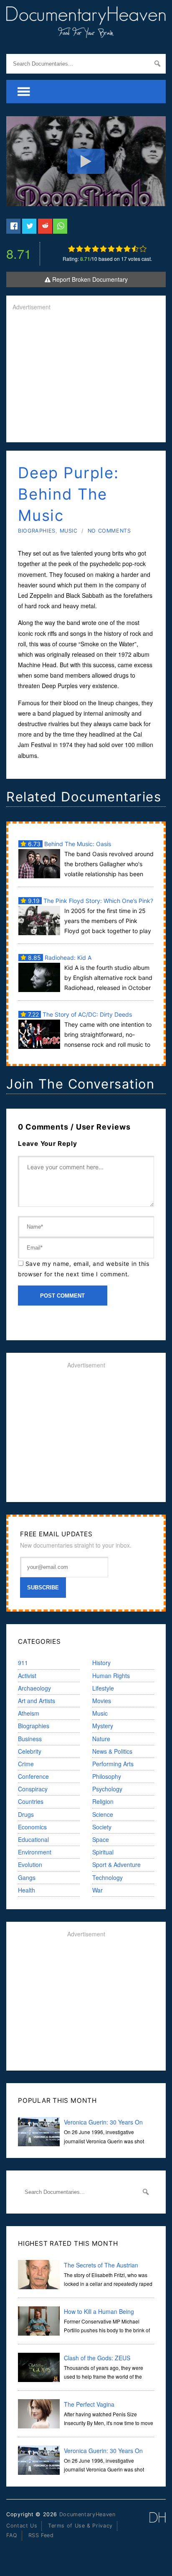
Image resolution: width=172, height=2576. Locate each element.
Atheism (29, 1713)
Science (103, 1814)
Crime (26, 1764)
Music (69, 531)
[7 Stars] (119, 249)
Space (101, 1839)
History (101, 1663)
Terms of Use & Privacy (80, 2526)
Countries (31, 1801)
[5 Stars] (103, 249)
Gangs (27, 1877)
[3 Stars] (87, 249)
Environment (35, 1852)
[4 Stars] (95, 249)
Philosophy (107, 1776)
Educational (33, 1839)
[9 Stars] (135, 249)
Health (27, 1890)
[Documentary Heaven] (86, 33)
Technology (107, 1877)
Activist (27, 1676)
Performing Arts (113, 1764)
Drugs (26, 1814)
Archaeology (34, 1688)
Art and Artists (37, 1701)
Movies (102, 1701)
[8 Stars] (127, 249)
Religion (103, 1801)
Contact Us (22, 2526)
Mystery (103, 1726)
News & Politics (112, 1751)
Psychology (107, 1789)
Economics (32, 1827)
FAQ (12, 2535)
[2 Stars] (80, 249)
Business (30, 1739)
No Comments (109, 531)
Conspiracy (33, 1789)
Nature (101, 1739)
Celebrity (30, 1751)
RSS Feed (41, 2535)
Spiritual (103, 1852)
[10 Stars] (143, 249)
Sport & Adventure (116, 1864)
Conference (33, 1776)
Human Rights (111, 1676)
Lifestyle (103, 1688)
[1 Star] (72, 249)
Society (102, 1827)
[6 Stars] (111, 249)
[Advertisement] (86, 377)
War (97, 1890)
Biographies (37, 531)
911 (23, 1663)
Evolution (30, 1864)
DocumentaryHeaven (87, 2514)
